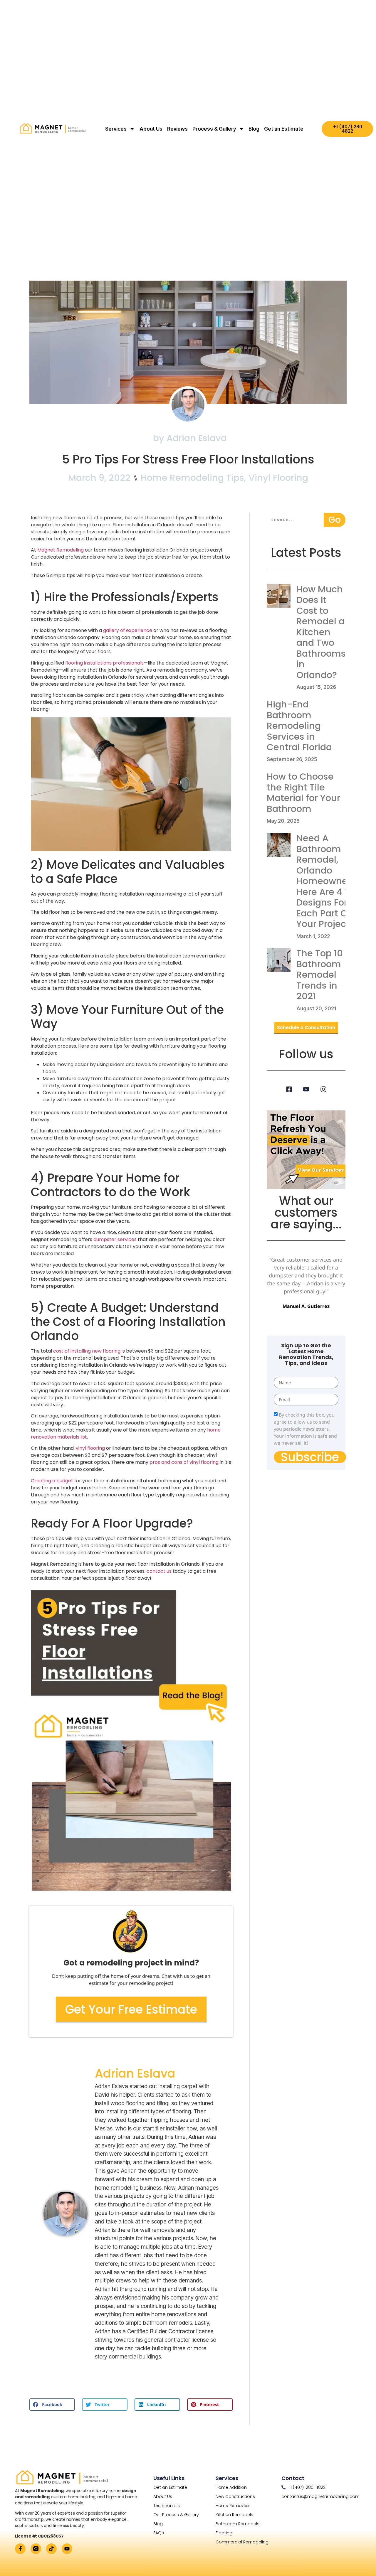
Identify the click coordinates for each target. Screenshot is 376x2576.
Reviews (177, 129)
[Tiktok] (51, 2549)
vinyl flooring (90, 1448)
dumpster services (114, 1239)
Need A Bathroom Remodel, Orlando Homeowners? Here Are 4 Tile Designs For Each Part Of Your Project (328, 881)
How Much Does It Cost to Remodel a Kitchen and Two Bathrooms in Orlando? (321, 632)
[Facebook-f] (20, 2549)
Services (116, 129)
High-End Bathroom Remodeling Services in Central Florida (299, 726)
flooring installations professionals (104, 663)
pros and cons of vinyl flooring (185, 1462)
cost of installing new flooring (87, 1351)
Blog (254, 129)
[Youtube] (306, 1089)
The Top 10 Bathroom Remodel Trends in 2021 (320, 975)
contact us (159, 1571)
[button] (52, 2405)
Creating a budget (52, 1481)
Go (335, 520)
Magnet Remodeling (61, 550)
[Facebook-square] (289, 1089)
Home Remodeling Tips (192, 478)
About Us (151, 129)
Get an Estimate (284, 129)
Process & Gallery (214, 129)
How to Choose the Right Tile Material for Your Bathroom (303, 793)
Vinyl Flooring (278, 478)
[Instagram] (323, 1089)
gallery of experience (128, 630)
